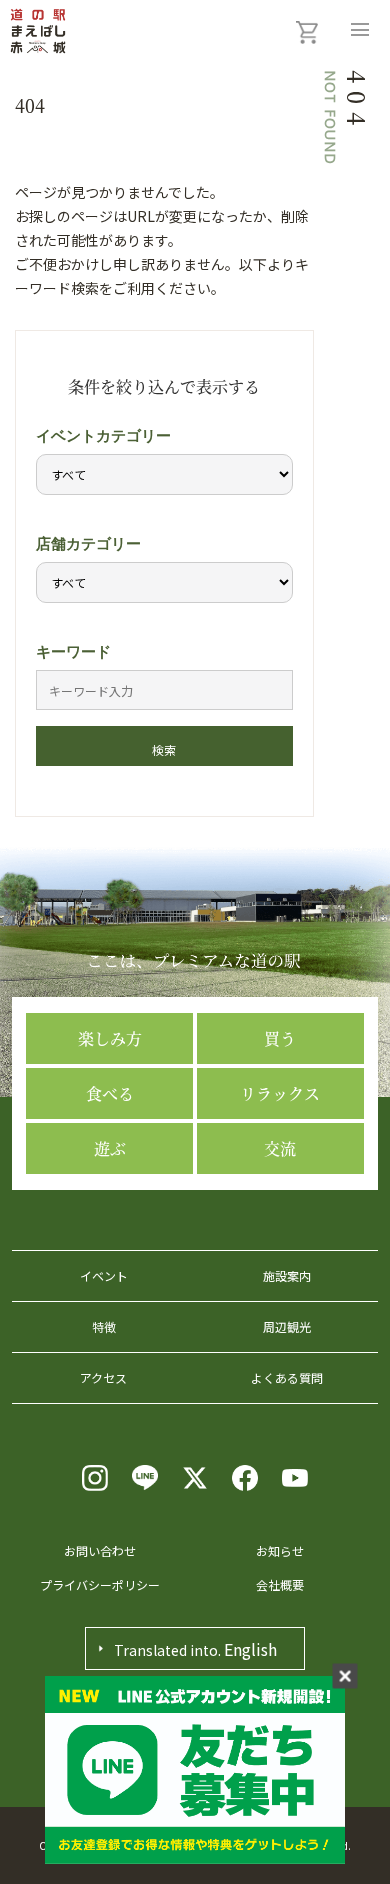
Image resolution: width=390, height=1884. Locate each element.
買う (280, 1038)
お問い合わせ (100, 1550)
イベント (104, 1275)
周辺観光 (287, 1326)
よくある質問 (287, 1377)
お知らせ (280, 1550)
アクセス (103, 1377)
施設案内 (287, 1275)
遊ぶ (110, 1148)
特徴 (104, 1326)
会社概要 (280, 1584)
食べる (110, 1093)
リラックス (280, 1093)
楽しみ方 (110, 1038)
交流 (280, 1148)
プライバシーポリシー (100, 1584)
